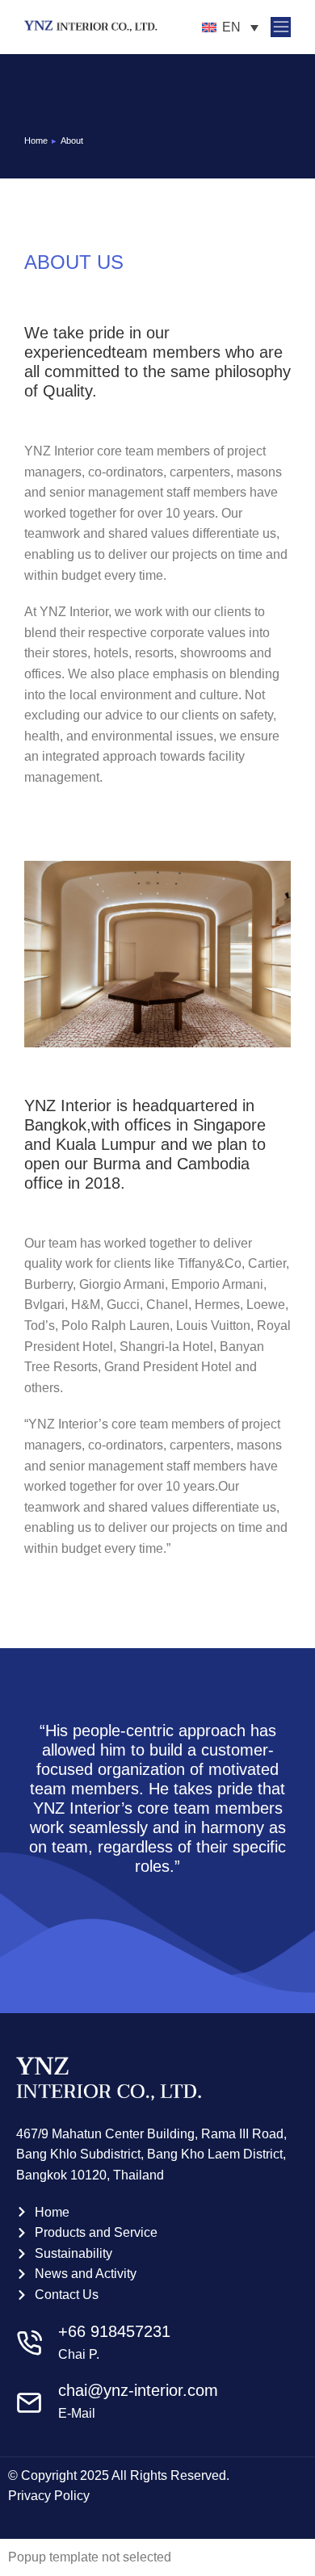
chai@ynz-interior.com (138, 2390)
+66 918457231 (114, 2331)
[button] (281, 27)
